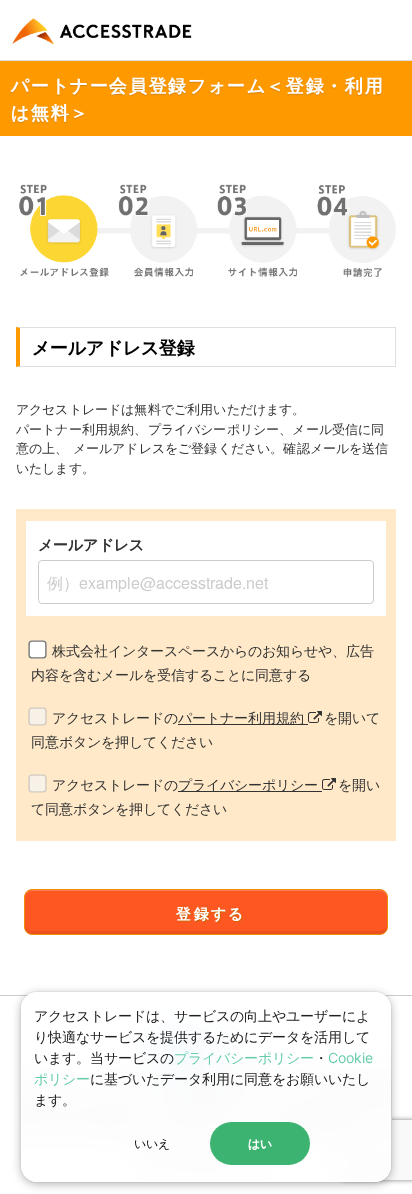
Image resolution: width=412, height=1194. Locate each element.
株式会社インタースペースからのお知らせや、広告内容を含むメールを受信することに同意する (202, 662)
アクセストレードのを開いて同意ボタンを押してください (205, 729)
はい (260, 1143)
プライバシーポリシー (244, 1057)
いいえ (152, 1142)
